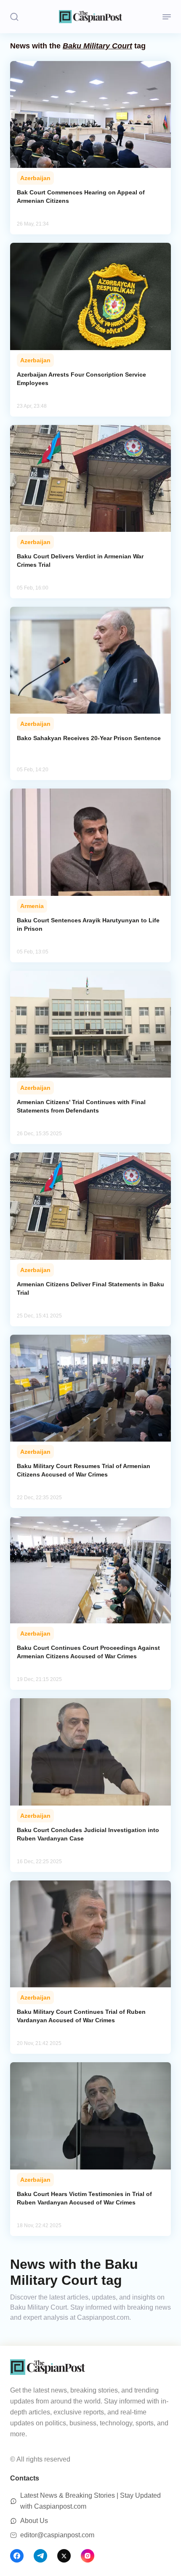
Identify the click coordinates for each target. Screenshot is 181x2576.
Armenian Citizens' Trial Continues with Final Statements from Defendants (81, 1106)
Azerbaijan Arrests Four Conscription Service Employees (81, 379)
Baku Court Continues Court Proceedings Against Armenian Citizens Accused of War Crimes (88, 1652)
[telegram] (40, 2556)
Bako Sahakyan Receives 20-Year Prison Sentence (89, 738)
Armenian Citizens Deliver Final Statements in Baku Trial (90, 1288)
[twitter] (64, 2556)
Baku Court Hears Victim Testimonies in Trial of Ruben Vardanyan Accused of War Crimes (84, 2198)
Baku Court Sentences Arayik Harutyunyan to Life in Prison (88, 924)
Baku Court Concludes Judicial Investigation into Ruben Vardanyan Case (88, 1834)
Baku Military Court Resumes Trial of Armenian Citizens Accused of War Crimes (84, 1470)
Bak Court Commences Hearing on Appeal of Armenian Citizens (81, 197)
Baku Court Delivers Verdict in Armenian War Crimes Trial (80, 560)
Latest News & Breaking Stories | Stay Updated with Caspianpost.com (90, 2501)
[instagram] (88, 2556)
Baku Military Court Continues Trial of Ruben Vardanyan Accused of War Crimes (81, 2016)
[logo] (90, 17)
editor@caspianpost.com (57, 2535)
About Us (34, 2521)
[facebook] (17, 2556)
